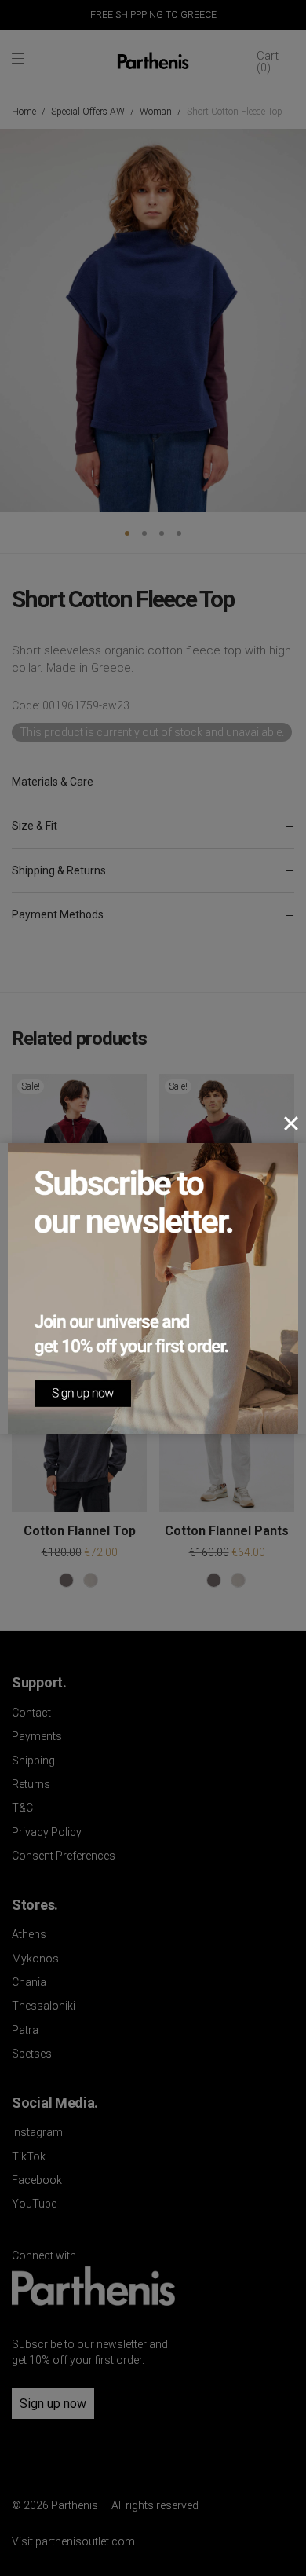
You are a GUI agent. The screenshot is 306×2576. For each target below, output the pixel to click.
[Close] (291, 1123)
